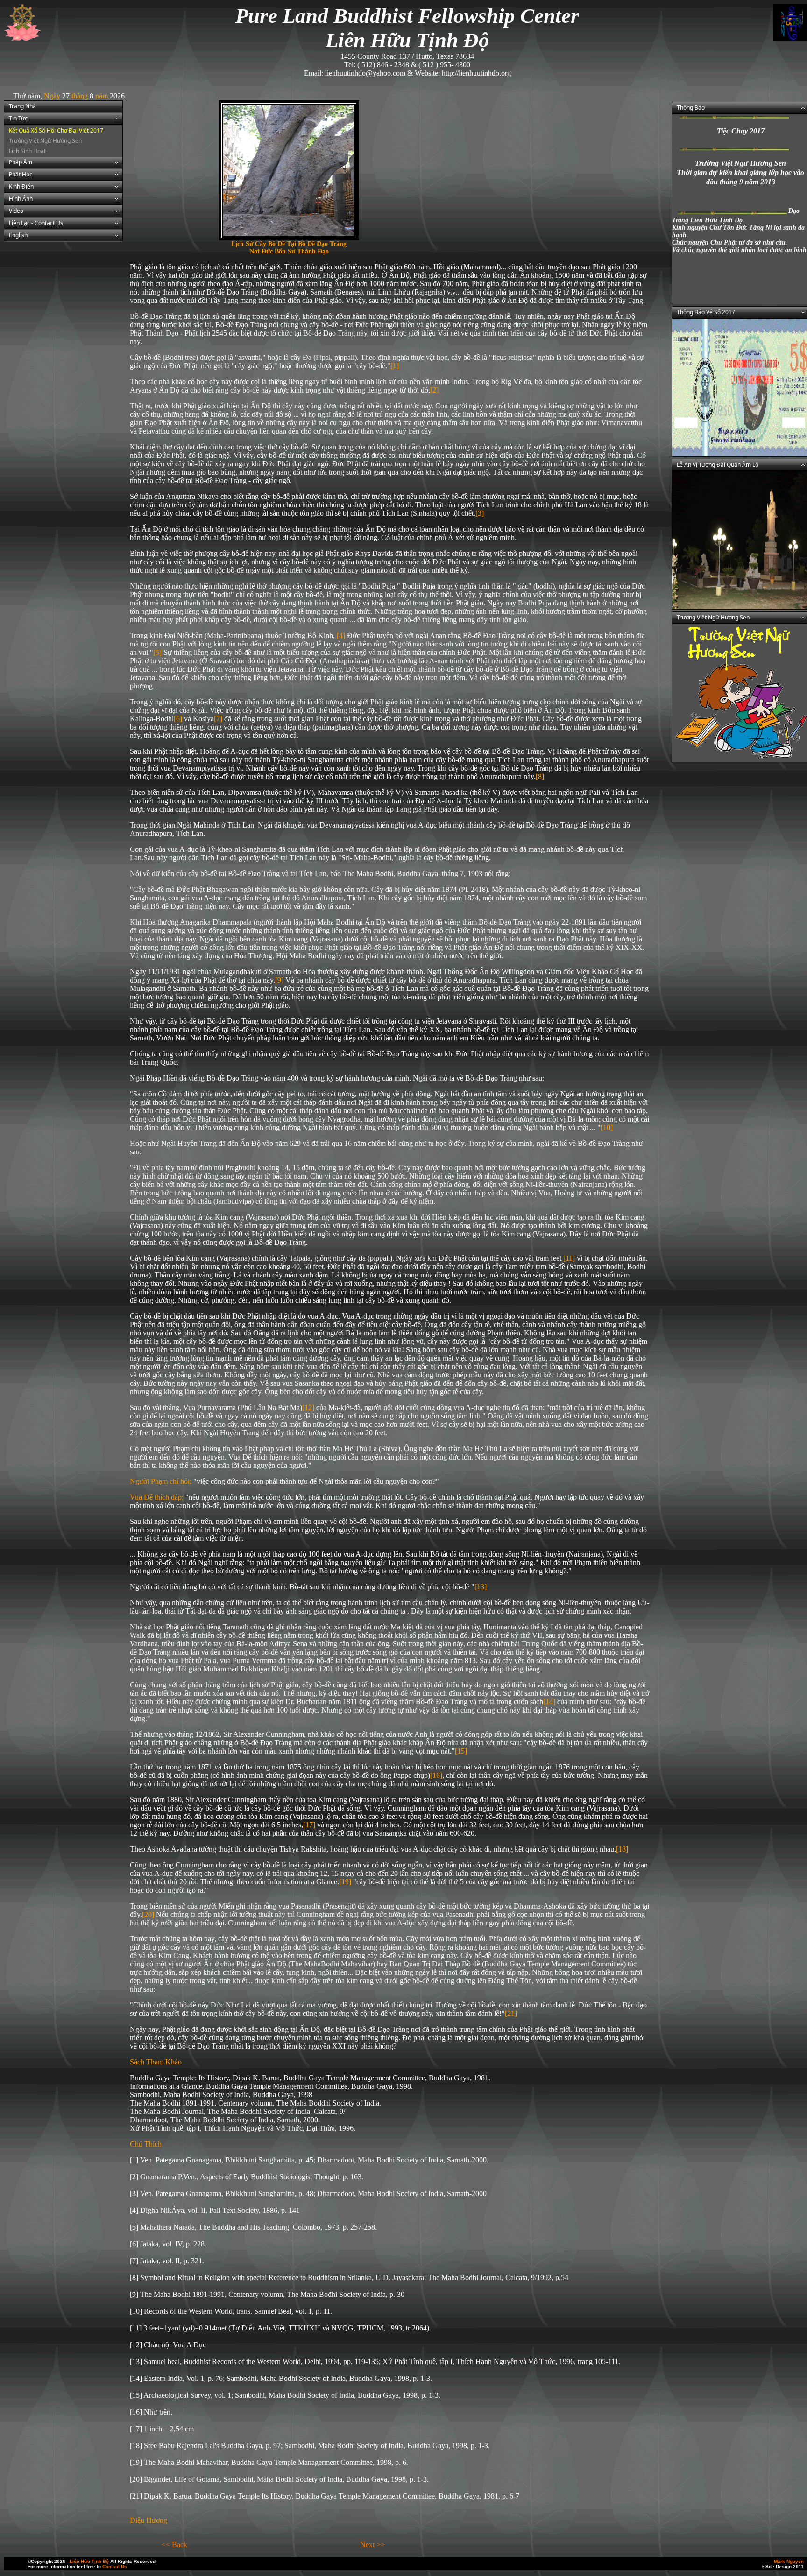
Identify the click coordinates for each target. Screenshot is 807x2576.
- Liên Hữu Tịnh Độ (88, 2561)
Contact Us (115, 2566)
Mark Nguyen (789, 2561)
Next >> (372, 2544)
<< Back (174, 2544)
